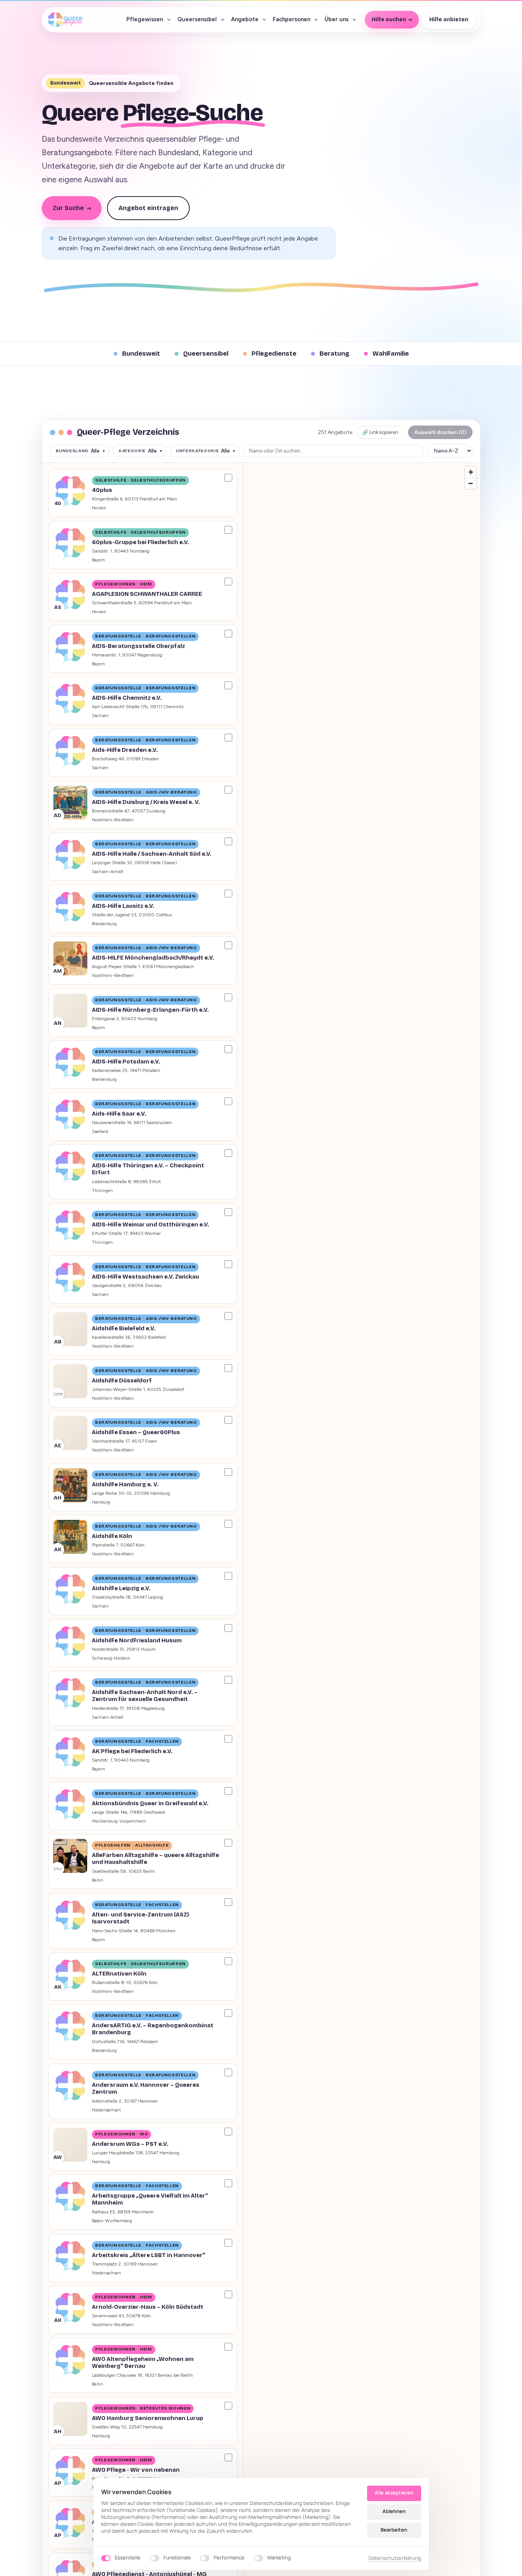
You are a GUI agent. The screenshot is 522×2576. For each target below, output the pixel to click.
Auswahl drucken (440, 432)
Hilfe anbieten (449, 20)
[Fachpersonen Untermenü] (316, 20)
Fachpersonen (292, 19)
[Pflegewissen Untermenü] (169, 20)
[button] (143, 493)
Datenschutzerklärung (395, 2558)
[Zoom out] (471, 483)
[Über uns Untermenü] (354, 20)
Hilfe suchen (389, 20)
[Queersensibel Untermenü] (223, 20)
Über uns (337, 19)
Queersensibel (197, 19)
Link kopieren (380, 432)
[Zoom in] (471, 472)
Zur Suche (72, 208)
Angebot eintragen (148, 208)
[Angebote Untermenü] (264, 20)
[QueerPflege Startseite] (65, 20)
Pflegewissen (145, 19)
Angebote (245, 19)
